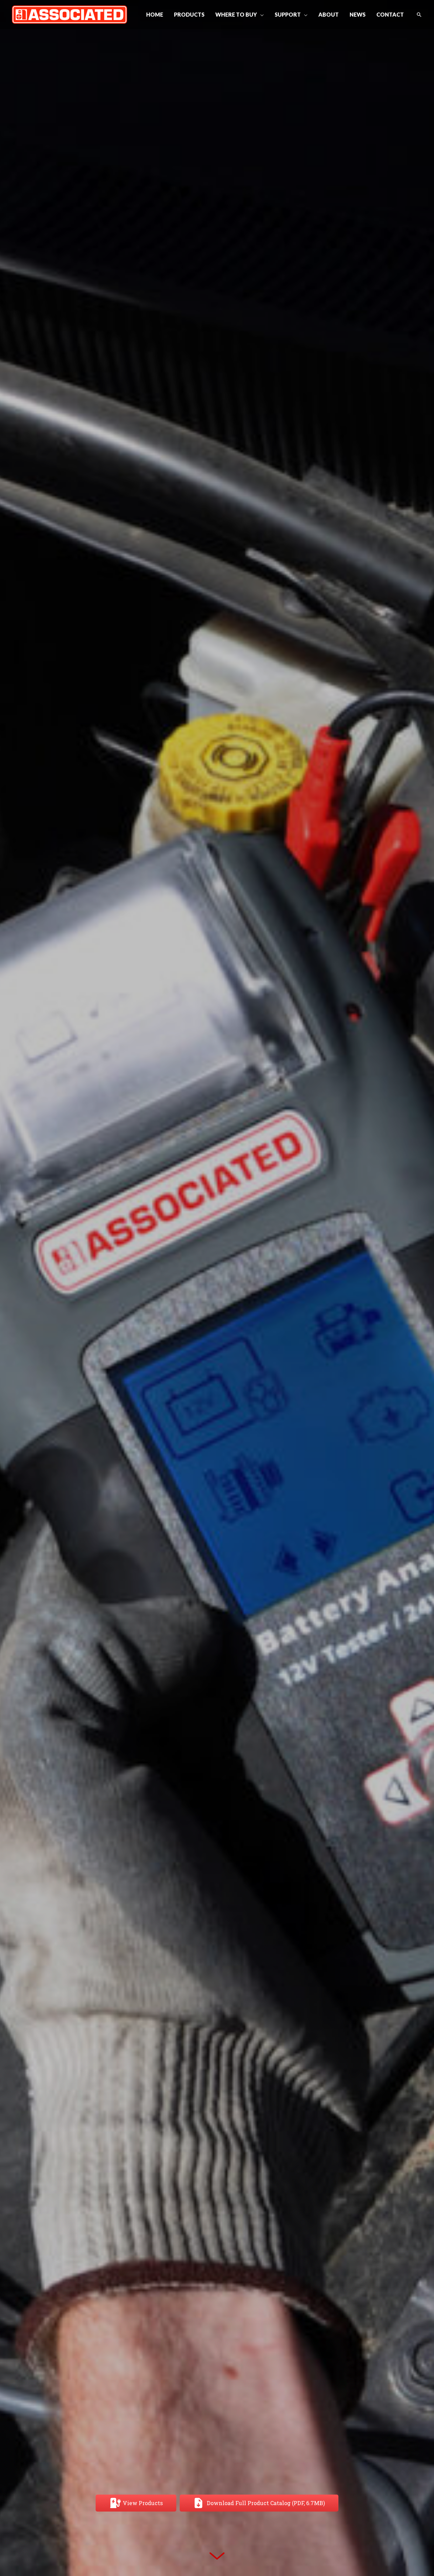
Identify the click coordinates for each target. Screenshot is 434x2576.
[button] (260, 15)
